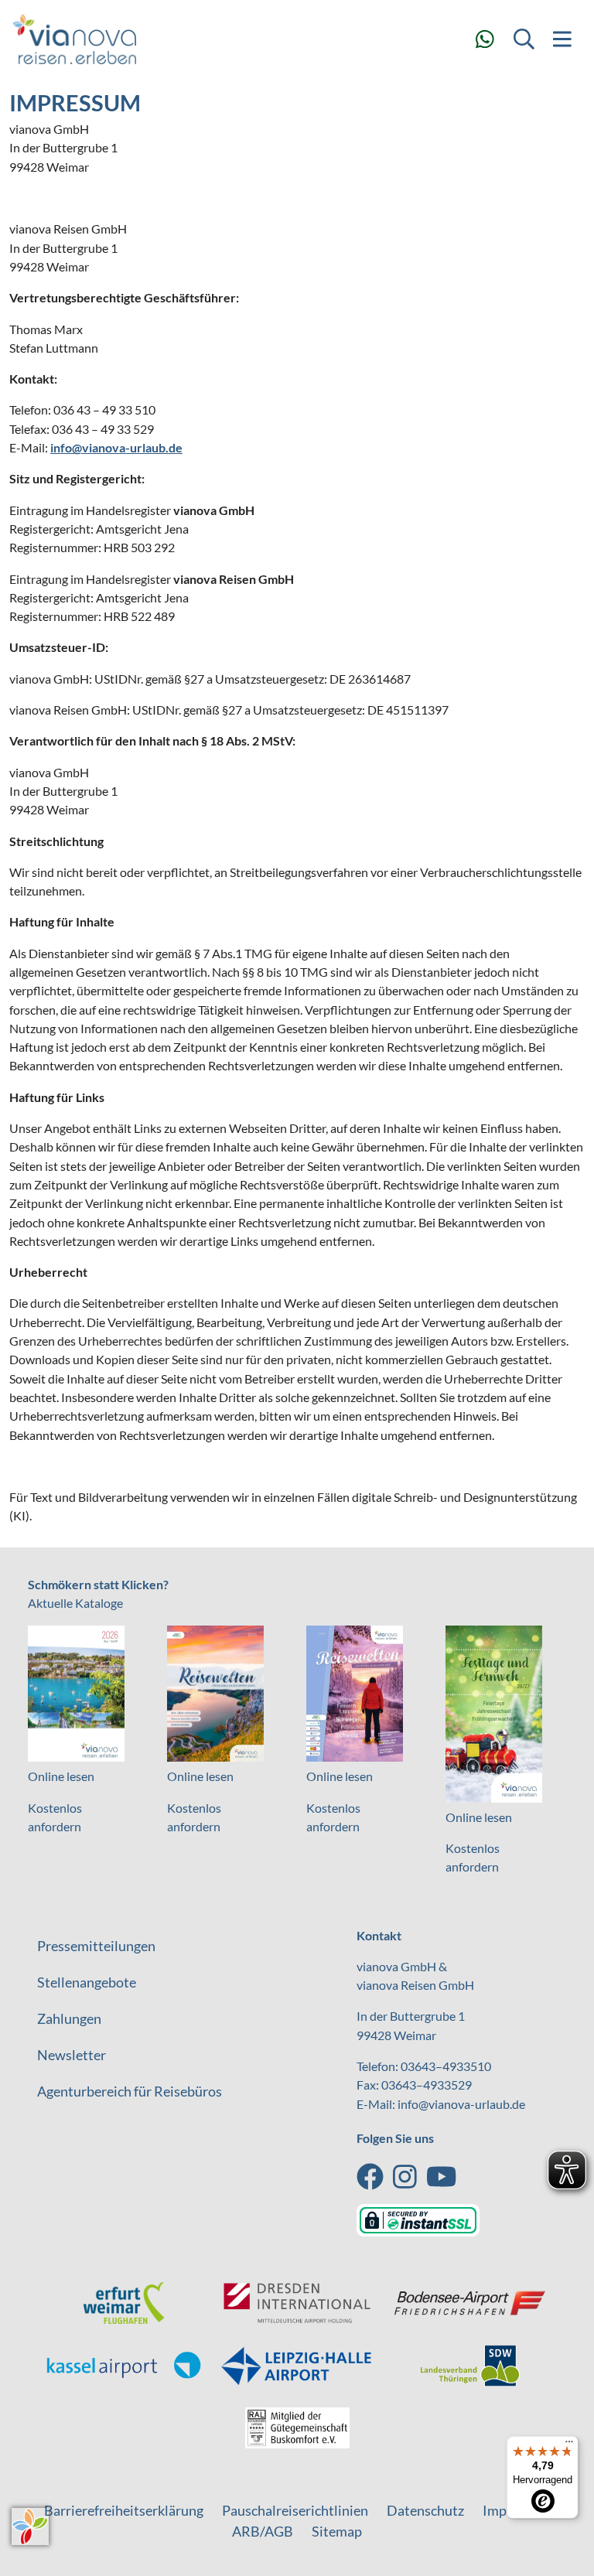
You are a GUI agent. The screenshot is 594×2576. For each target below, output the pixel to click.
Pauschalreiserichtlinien (295, 2510)
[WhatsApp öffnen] (485, 39)
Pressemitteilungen (96, 1946)
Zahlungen (69, 2018)
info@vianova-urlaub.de (116, 447)
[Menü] (569, 2445)
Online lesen (61, 1776)
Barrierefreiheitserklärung (124, 2510)
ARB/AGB (263, 2531)
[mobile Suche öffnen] (524, 39)
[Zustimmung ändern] (30, 2527)
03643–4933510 (446, 2066)
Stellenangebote (87, 1982)
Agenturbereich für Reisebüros (130, 2091)
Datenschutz (425, 2510)
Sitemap (337, 2531)
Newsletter (72, 2055)
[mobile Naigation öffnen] (562, 39)
